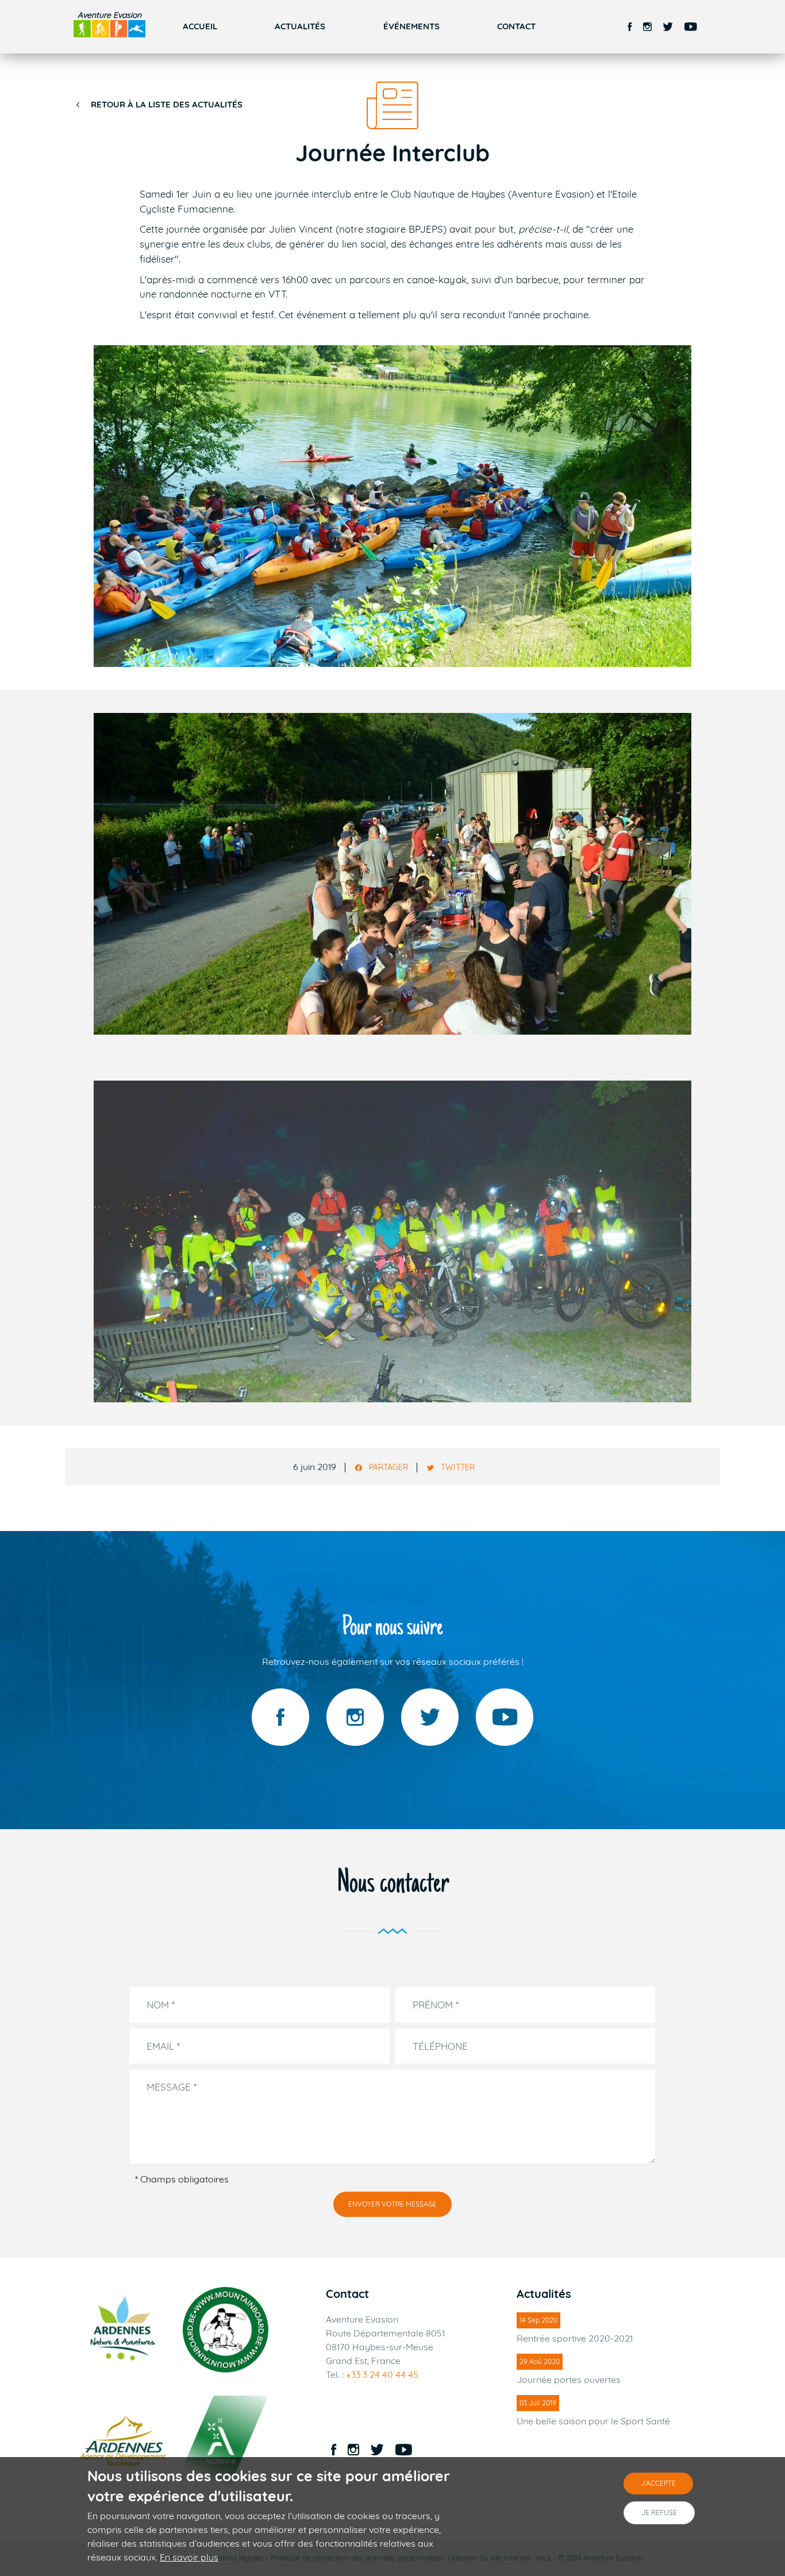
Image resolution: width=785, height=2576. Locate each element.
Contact (516, 26)
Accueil (200, 26)
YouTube (691, 27)
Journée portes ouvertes (569, 2380)
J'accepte (658, 2483)
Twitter (668, 27)
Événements (411, 26)
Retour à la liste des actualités (167, 104)
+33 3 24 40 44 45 (382, 2374)
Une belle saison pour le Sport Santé (593, 2421)
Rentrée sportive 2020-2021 (575, 2338)
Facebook (630, 27)
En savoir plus (189, 2557)
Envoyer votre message (392, 2204)
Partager (388, 1468)
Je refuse (659, 2513)
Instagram (647, 27)
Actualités (300, 26)
